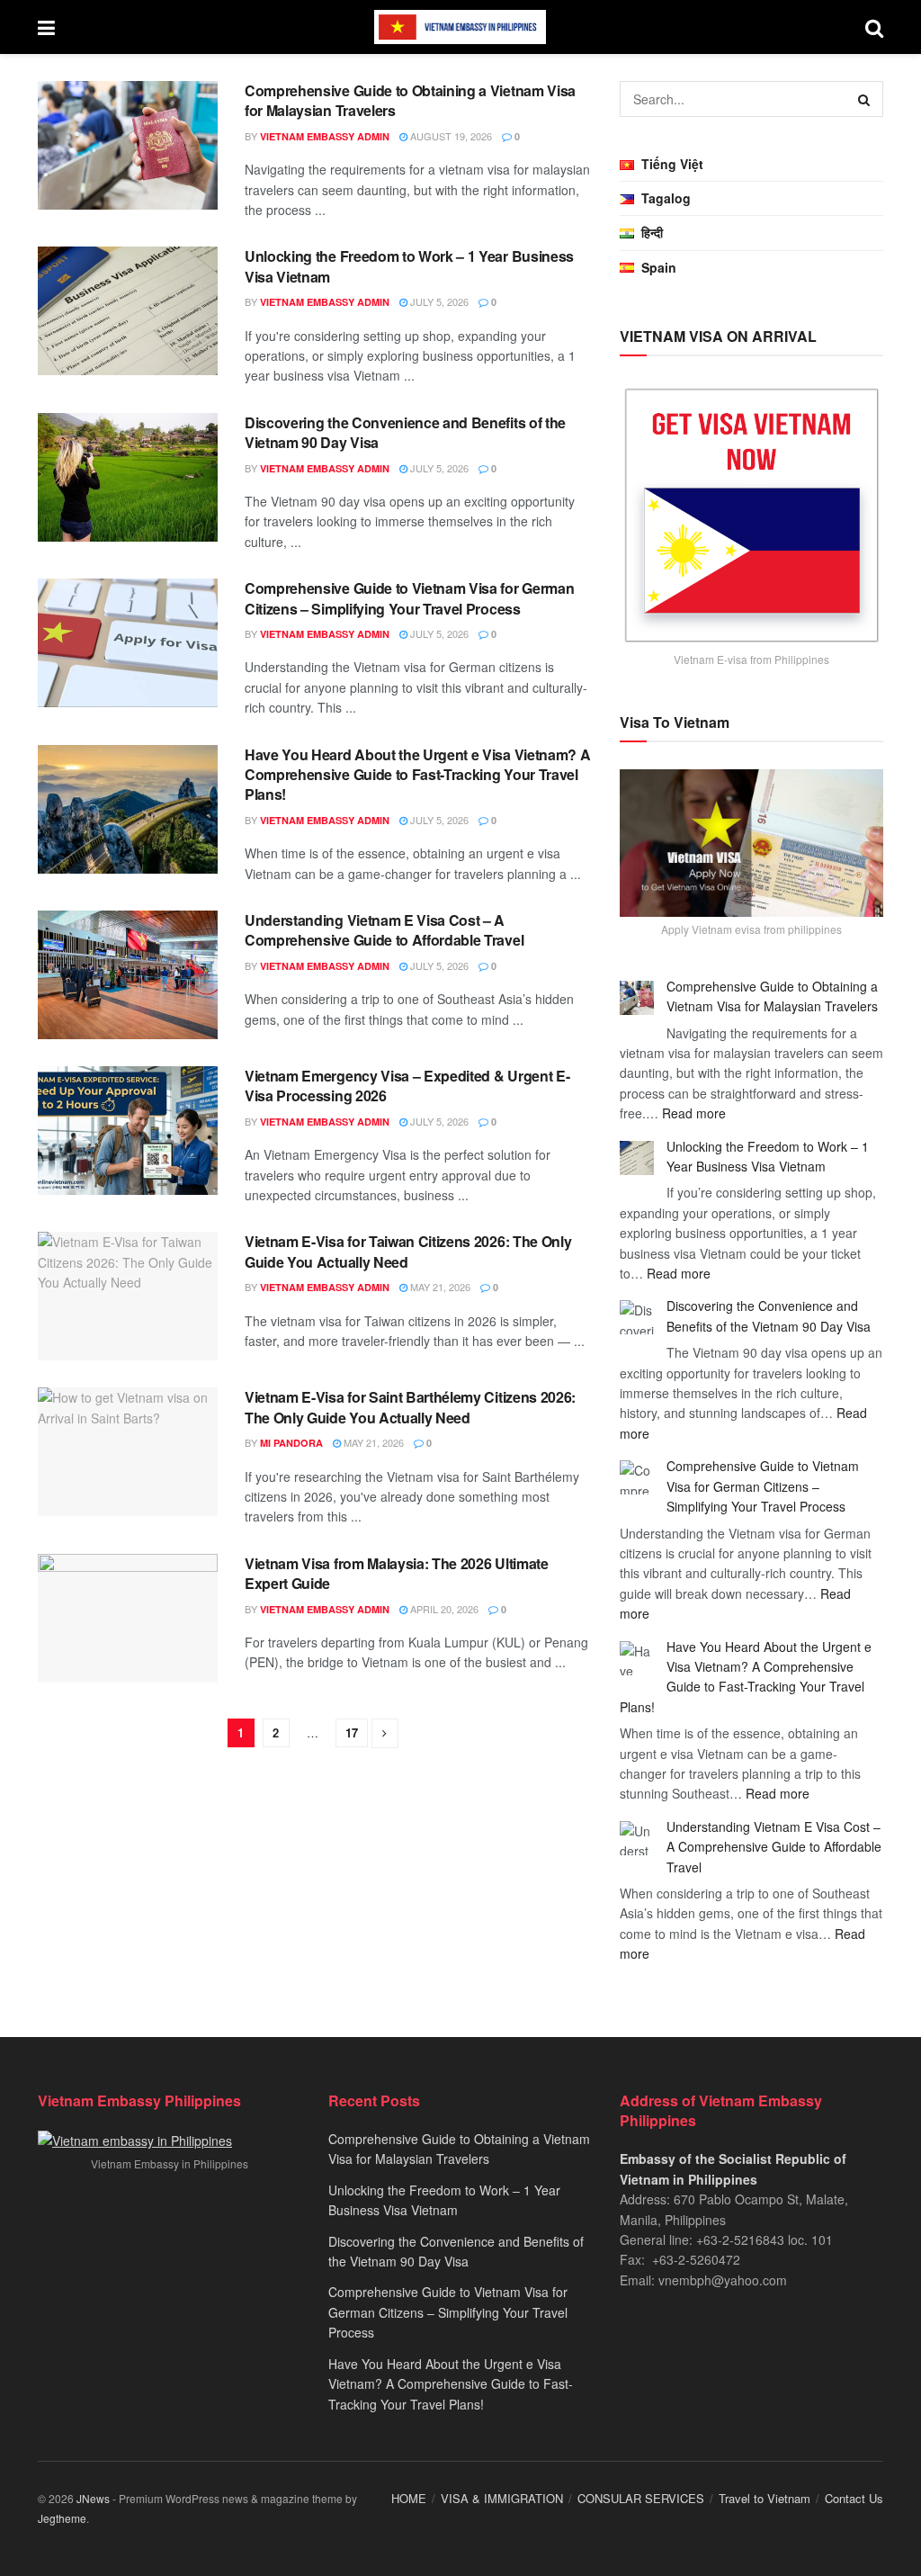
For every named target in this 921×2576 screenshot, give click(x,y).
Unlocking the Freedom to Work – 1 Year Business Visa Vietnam (409, 266)
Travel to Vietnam (765, 2498)
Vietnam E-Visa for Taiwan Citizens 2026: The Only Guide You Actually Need (408, 1251)
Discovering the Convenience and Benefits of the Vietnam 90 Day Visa (405, 432)
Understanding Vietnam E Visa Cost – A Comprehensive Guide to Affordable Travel (384, 930)
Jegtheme (62, 2518)
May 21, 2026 (439, 1287)
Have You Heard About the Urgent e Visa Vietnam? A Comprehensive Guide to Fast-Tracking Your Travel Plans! (417, 775)
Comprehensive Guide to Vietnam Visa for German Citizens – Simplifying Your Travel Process (409, 598)
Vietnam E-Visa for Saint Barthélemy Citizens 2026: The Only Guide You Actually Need (410, 1407)
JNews (93, 2498)
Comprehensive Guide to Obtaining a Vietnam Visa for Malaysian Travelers (410, 100)
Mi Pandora (291, 1443)
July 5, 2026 (438, 301)
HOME (409, 2498)
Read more (694, 1113)
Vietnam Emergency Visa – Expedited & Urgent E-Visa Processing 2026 (407, 1086)
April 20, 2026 (443, 1609)
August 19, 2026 (450, 136)
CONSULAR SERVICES (641, 2498)
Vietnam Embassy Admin (325, 136)
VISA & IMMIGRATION (502, 2498)
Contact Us (854, 2498)
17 (352, 1732)
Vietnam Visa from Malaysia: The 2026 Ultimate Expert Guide (397, 1573)
